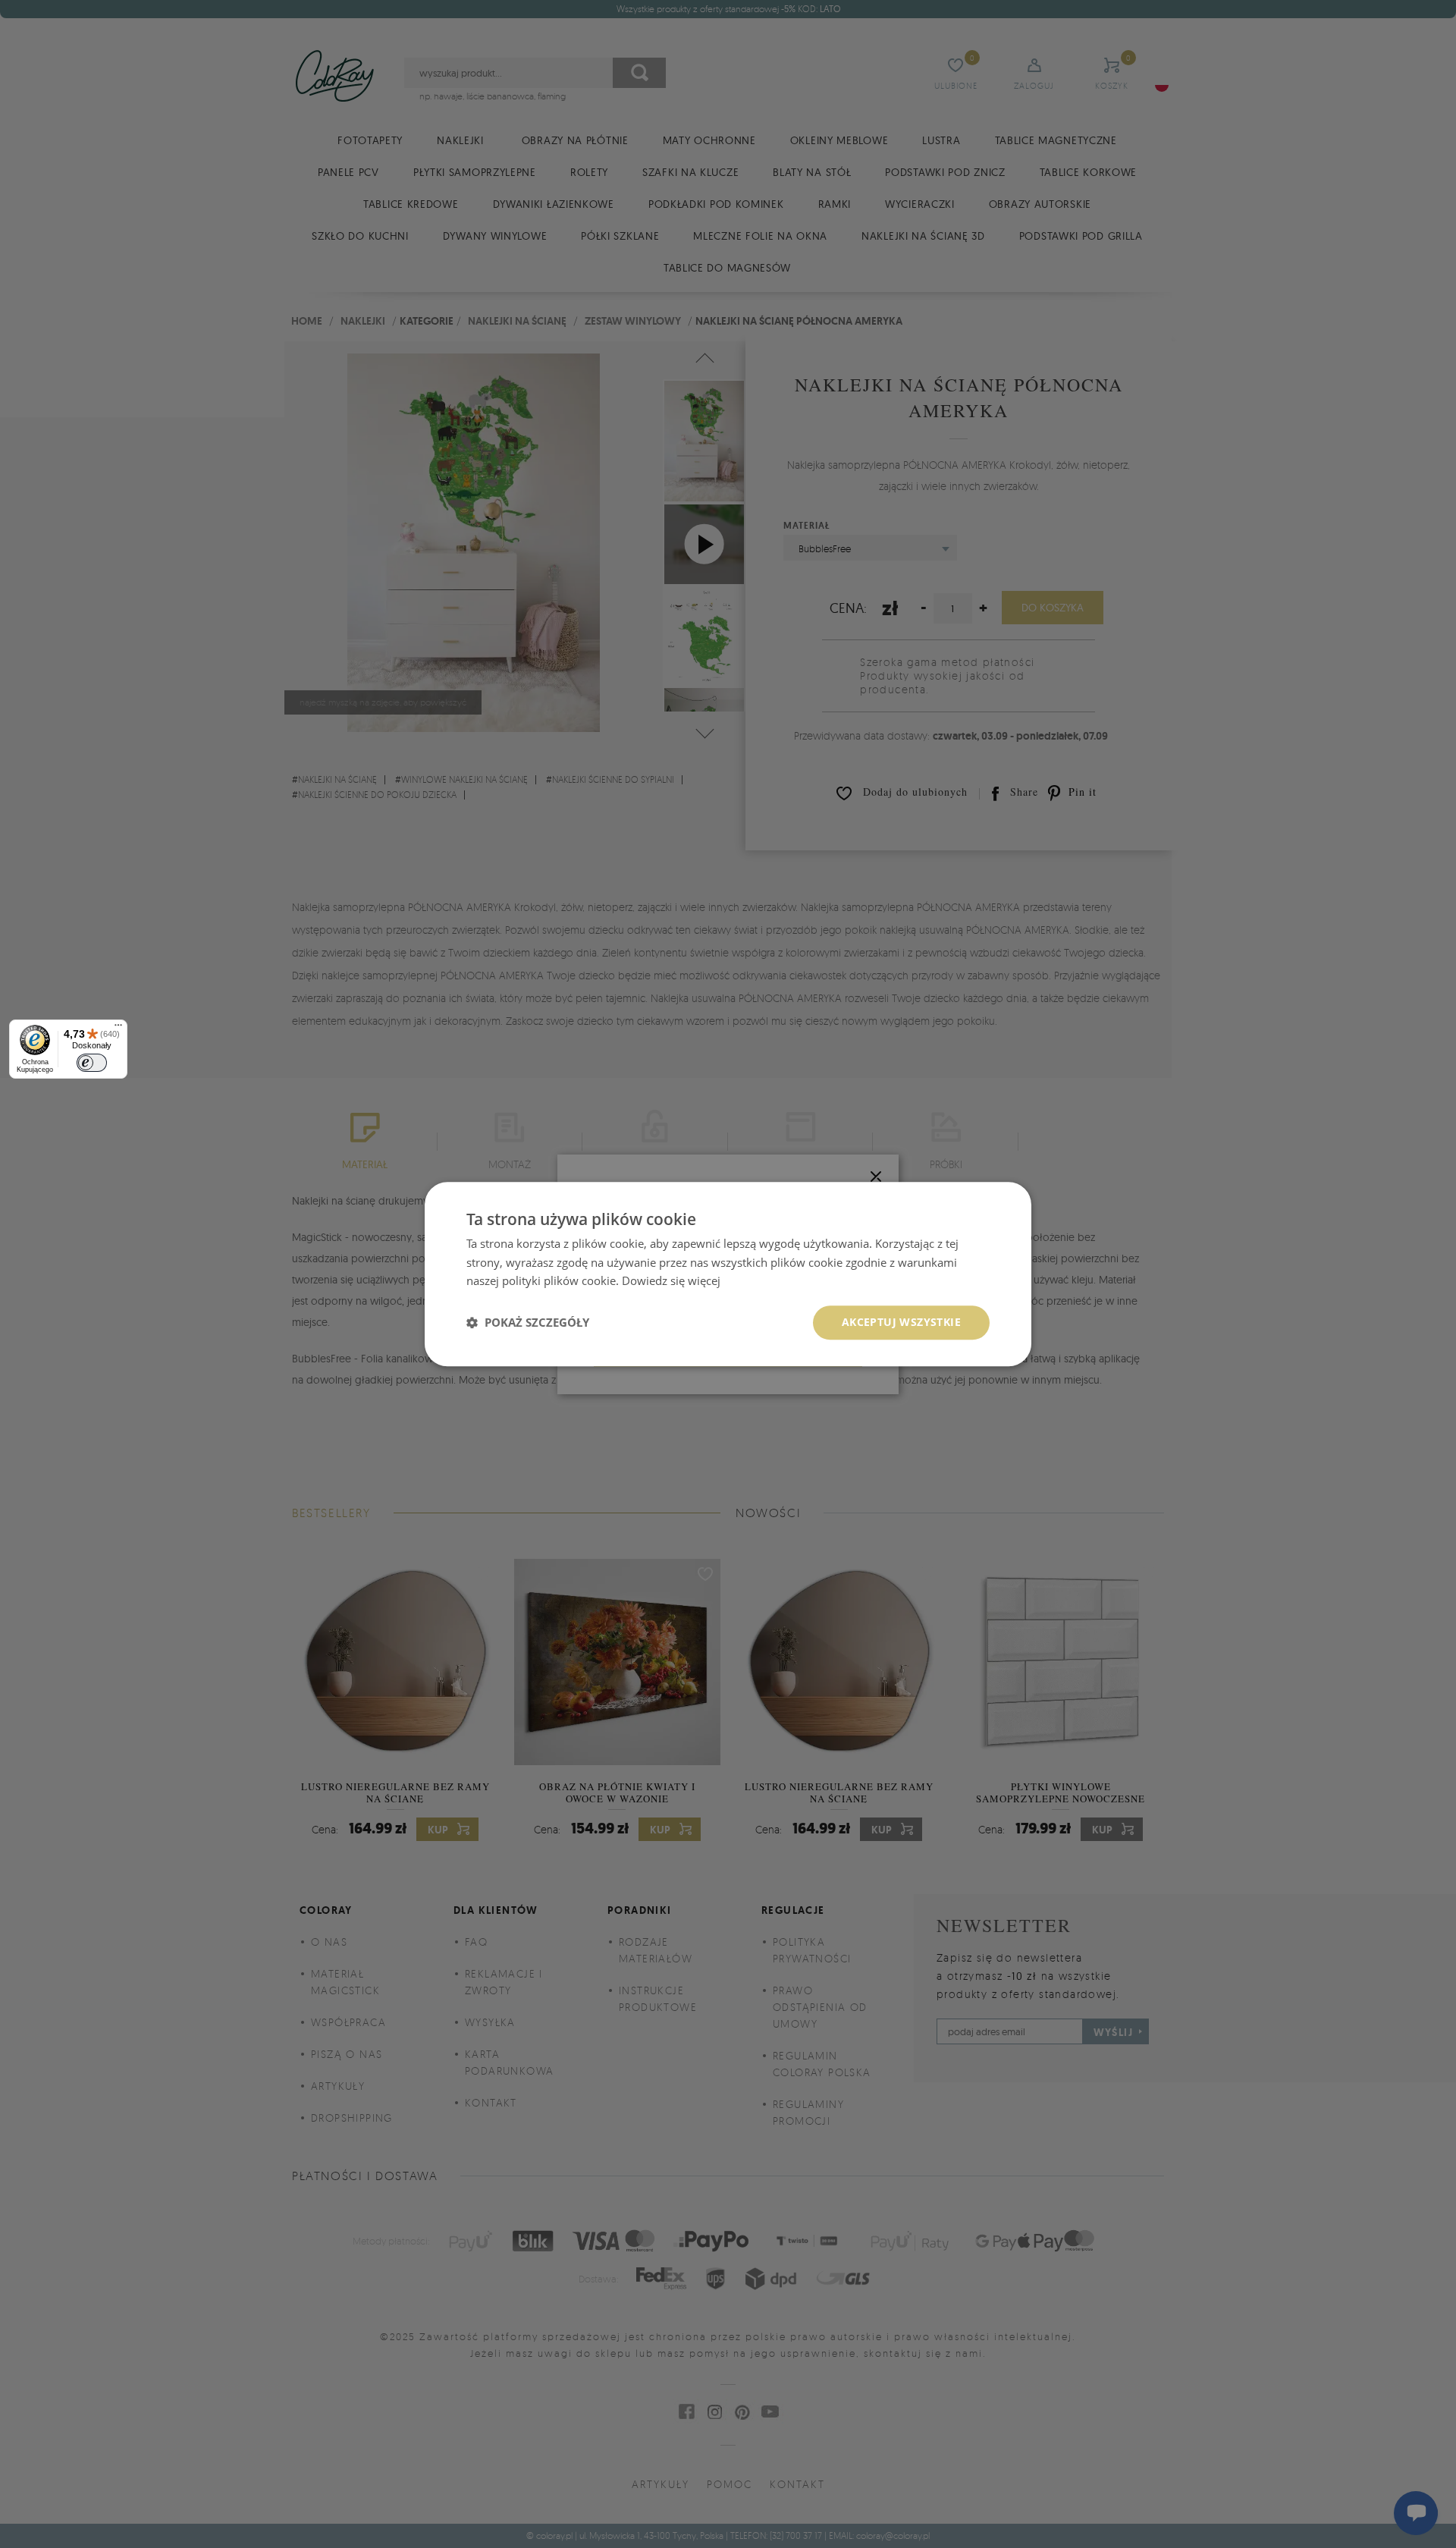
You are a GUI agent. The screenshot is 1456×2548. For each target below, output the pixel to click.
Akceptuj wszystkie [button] (901, 1322)
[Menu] (118, 1029)
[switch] (92, 1063)
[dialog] (728, 1274)
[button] (528, 1323)
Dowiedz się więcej (671, 1281)
